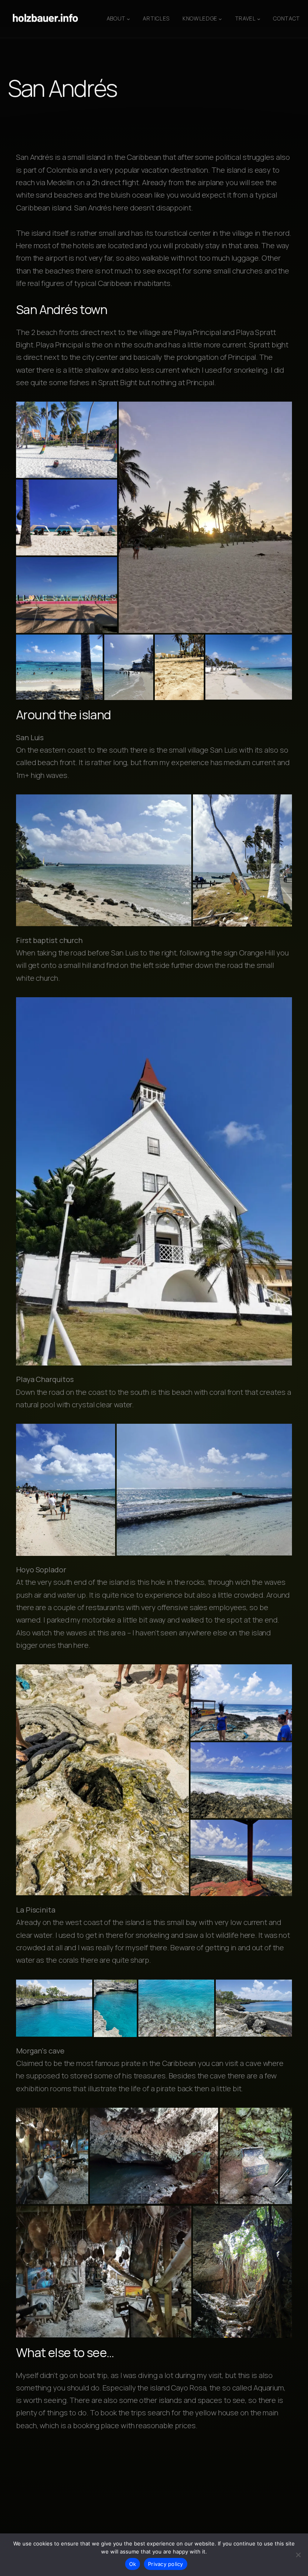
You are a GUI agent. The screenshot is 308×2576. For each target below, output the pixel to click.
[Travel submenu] (259, 19)
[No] (298, 2555)
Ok (133, 2564)
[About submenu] (128, 19)
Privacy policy (166, 2564)
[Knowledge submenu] (220, 19)
